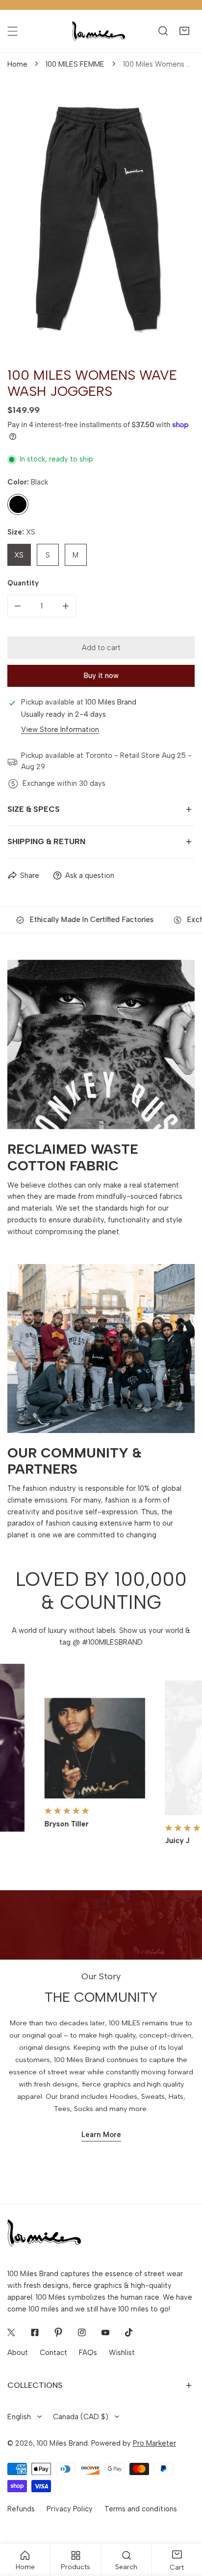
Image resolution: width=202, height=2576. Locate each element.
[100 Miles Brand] (99, 31)
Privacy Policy (70, 2509)
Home (17, 64)
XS (19, 555)
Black (18, 504)
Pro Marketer (154, 2443)
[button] (184, 31)
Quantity (23, 583)
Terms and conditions (141, 2509)
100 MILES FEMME (75, 64)
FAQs (88, 2353)
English (19, 2417)
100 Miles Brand (62, 2443)
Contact (53, 2353)
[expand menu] (13, 31)
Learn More (101, 2135)
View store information (60, 730)
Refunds (21, 2509)
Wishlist (122, 2353)
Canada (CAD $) (81, 2417)
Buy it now (101, 676)
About (18, 2353)
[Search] (163, 31)
